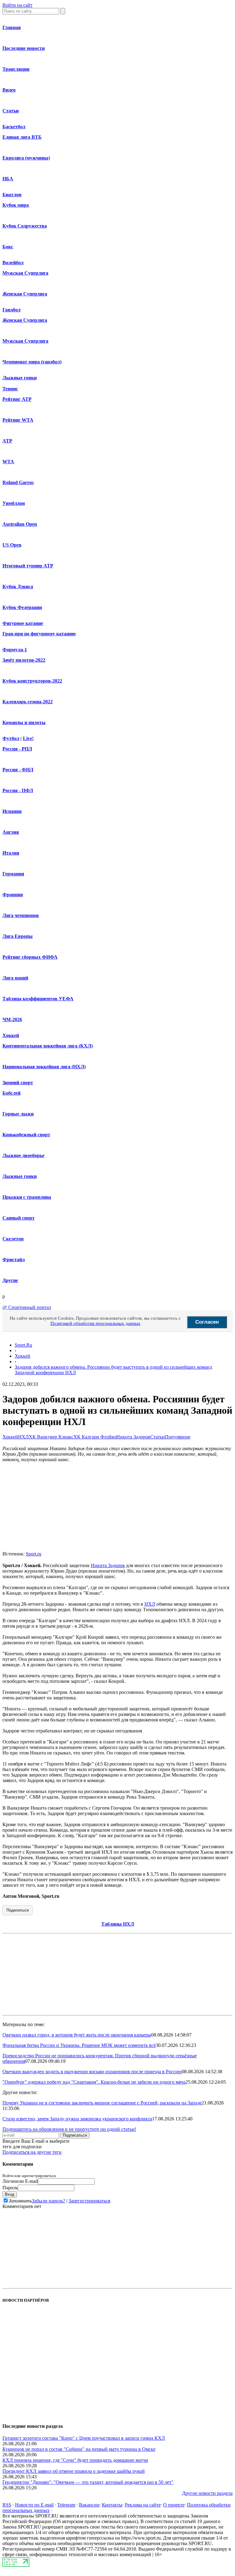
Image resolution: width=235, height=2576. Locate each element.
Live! (28, 738)
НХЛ (23, 1437)
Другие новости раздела (207, 2493)
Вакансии (89, 2505)
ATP (7, 441)
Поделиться (18, 1910)
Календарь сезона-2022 (28, 702)
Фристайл (14, 1260)
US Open (12, 545)
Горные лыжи (18, 1114)
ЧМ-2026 (12, 1019)
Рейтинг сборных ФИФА (30, 957)
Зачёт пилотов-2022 (24, 660)
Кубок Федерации (22, 607)
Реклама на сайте (143, 2505)
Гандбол (11, 310)
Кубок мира (16, 205)
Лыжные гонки (20, 378)
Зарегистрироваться (89, 2201)
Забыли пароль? (48, 2201)
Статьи (11, 111)
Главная (12, 27)
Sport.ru (34, 1554)
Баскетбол (14, 127)
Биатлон (12, 195)
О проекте (174, 2505)
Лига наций (15, 978)
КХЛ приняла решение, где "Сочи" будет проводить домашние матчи (75, 2460)
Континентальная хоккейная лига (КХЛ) (48, 1046)
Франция (13, 895)
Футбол (11, 738)
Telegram (66, 2505)
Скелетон (13, 1239)
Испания (12, 811)
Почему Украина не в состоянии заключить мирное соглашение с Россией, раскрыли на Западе (102, 2103)
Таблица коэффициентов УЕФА (38, 999)
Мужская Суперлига (25, 273)
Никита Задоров (133, 1437)
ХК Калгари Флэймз (95, 1437)
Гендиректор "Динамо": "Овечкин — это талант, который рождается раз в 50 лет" (88, 2482)
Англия (11, 832)
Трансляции (16, 69)
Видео (9, 90)
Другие (10, 1280)
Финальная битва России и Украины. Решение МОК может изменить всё (79, 2045)
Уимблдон (14, 503)
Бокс (8, 247)
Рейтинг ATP (17, 399)
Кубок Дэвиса (18, 587)
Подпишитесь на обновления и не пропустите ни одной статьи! (69, 2129)
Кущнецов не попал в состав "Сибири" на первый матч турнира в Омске (79, 2449)
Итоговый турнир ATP (28, 566)
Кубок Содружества (25, 226)
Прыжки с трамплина (27, 1197)
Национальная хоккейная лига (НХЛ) (44, 1067)
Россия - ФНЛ (18, 770)
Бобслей (11, 1093)
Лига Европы (18, 936)
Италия (11, 853)
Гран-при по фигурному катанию (39, 634)
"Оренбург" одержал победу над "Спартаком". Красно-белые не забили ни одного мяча (94, 2082)
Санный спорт (19, 1218)
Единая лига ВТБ (22, 137)
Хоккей (11, 1035)
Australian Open (20, 524)
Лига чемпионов (21, 915)
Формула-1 (15, 650)
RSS (7, 2505)
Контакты (112, 2505)
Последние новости (24, 48)
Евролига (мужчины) (26, 158)
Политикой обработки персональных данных (95, 1323)
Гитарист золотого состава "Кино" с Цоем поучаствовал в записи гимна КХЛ (84, 2438)
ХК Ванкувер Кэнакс (51, 1437)
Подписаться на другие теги (32, 2152)
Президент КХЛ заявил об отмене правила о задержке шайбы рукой (74, 2471)
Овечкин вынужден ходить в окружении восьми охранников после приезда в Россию (92, 2072)
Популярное (178, 1437)
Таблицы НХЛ (118, 1924)
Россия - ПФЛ (18, 790)
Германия (13, 874)
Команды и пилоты (24, 722)
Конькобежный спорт (26, 1135)
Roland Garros (18, 482)
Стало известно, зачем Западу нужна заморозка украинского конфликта (77, 2119)
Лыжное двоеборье (23, 1155)
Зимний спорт (18, 1083)
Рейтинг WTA (18, 420)
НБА (8, 179)
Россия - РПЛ (17, 749)
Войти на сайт (17, 5)
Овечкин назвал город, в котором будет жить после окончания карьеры (77, 2035)
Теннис (10, 389)
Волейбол (13, 263)
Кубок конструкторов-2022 (32, 681)
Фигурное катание (23, 623)
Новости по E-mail (34, 2505)
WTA (8, 462)
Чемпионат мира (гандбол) (32, 362)
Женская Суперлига (25, 294)
